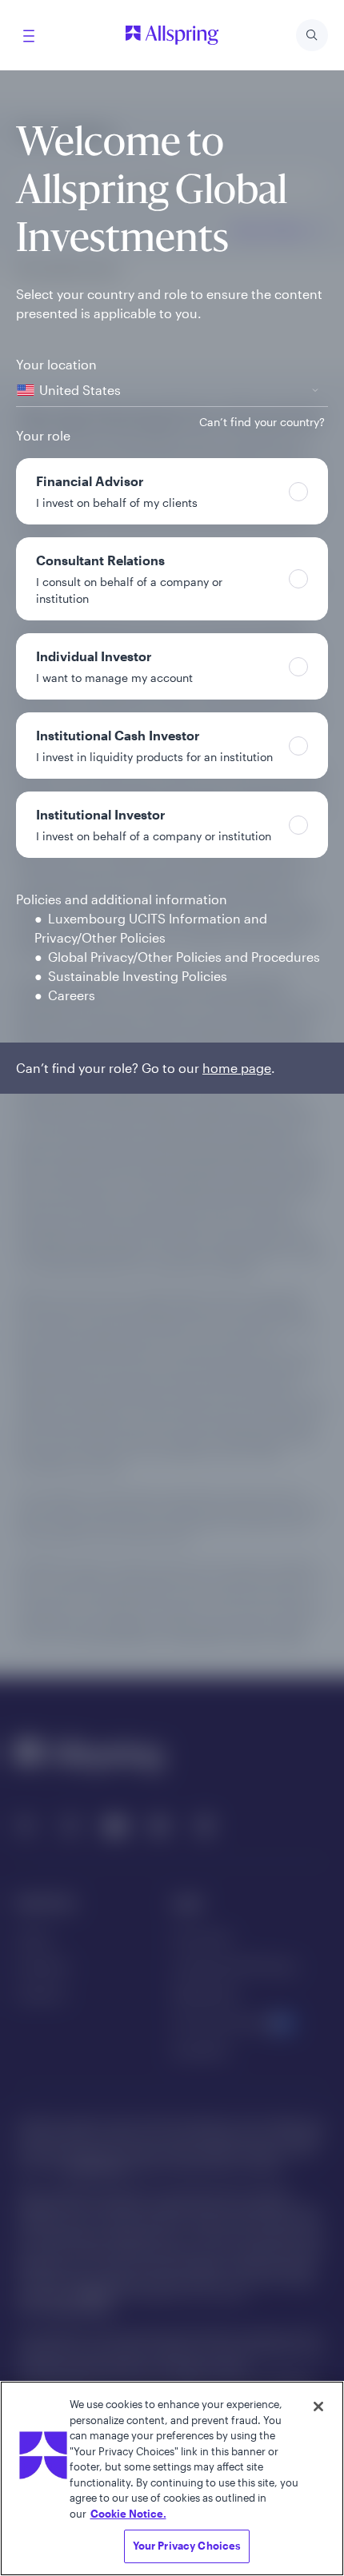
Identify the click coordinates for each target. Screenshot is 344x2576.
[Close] (318, 2407)
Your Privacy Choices (187, 2546)
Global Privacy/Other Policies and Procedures (184, 957)
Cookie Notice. (128, 2514)
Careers (72, 995)
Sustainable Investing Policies (138, 976)
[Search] (312, 35)
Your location (56, 364)
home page (237, 1068)
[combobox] (172, 391)
